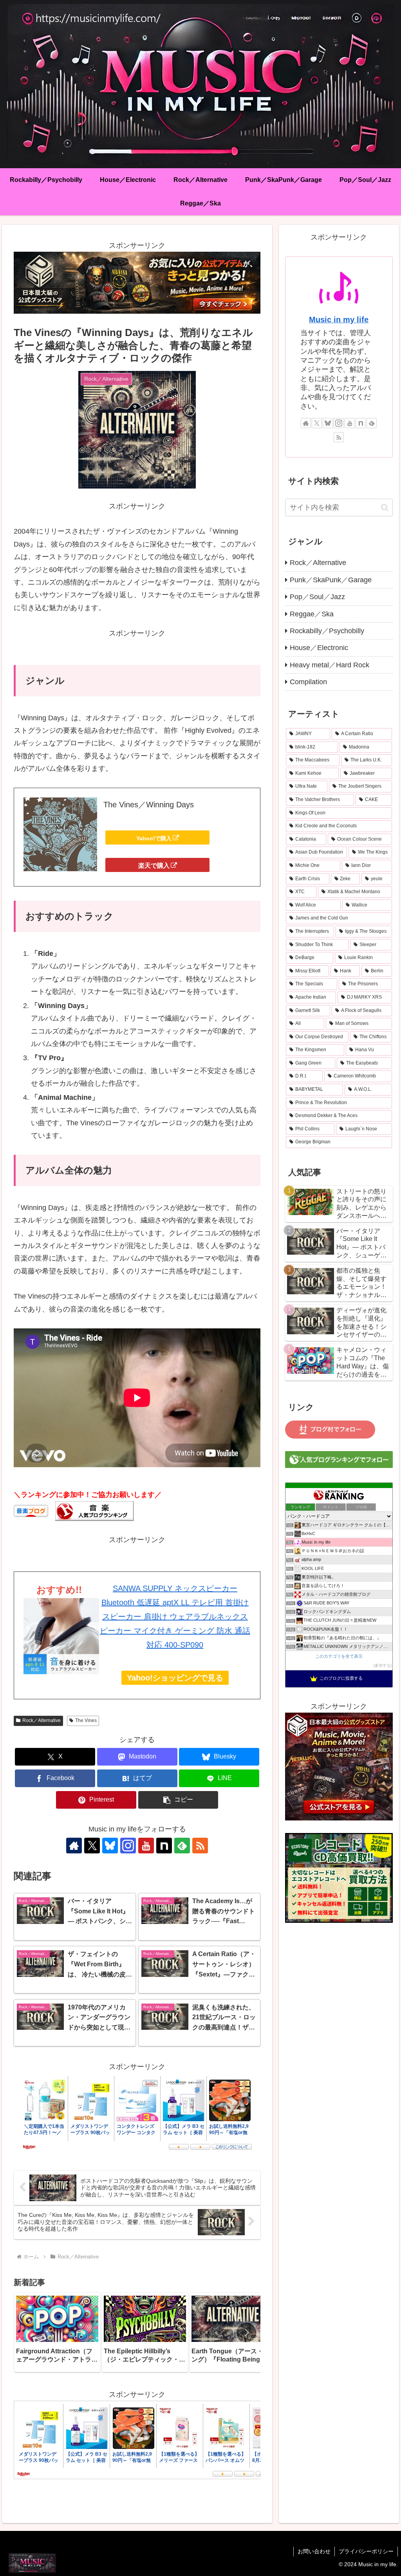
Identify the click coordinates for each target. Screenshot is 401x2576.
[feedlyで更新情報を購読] (182, 1846)
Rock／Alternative (42, 1720)
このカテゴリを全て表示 (339, 1656)
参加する (383, 1665)
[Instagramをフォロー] (128, 1846)
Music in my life (339, 320)
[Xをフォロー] (92, 1846)
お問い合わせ (314, 2551)
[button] (178, 1800)
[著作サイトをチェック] (74, 1846)
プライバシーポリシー (366, 2551)
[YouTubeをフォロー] (146, 1846)
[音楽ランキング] (94, 1510)
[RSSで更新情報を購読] (200, 1846)
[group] (57, 2332)
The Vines (86, 1720)
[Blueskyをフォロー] (110, 1846)
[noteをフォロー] (164, 1846)
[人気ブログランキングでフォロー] (339, 1459)
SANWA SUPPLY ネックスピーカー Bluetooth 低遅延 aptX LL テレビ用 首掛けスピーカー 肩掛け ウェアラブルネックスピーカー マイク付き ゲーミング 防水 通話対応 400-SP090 (175, 1617)
